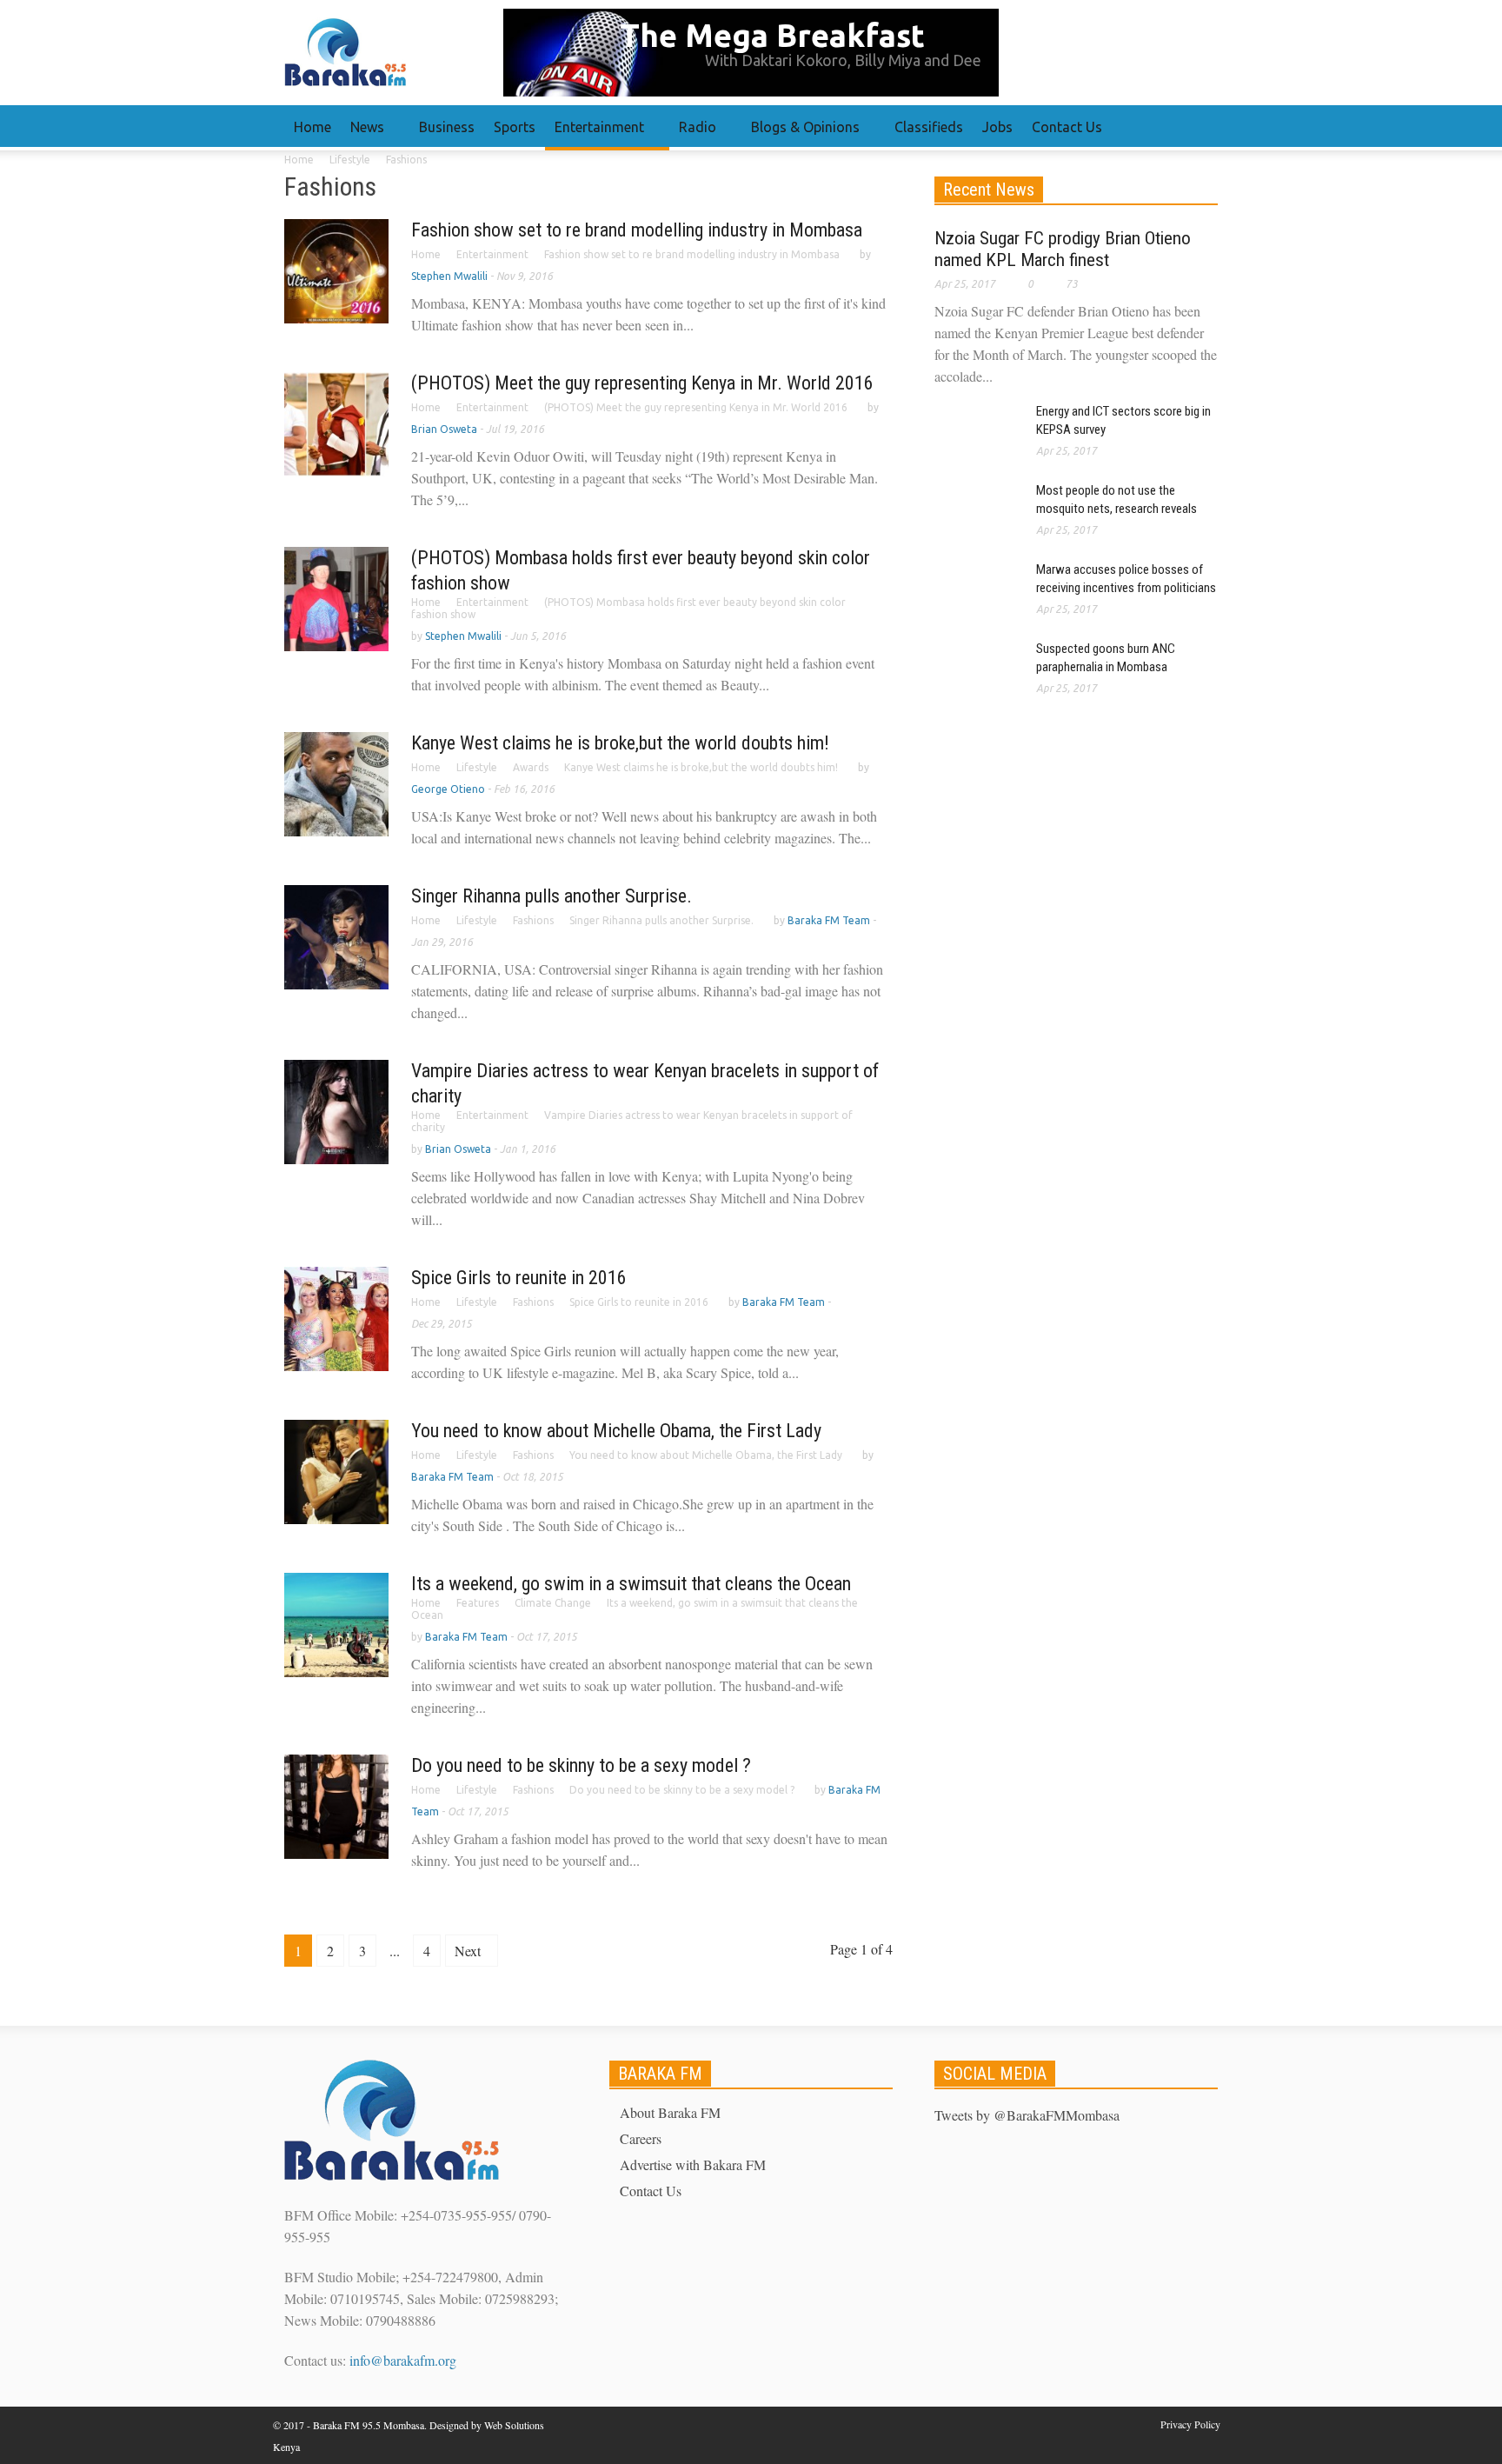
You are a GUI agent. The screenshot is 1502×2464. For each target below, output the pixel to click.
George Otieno (448, 789)
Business (447, 127)
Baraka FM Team (829, 920)
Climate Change (553, 1603)
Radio (693, 135)
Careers (641, 2138)
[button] (1200, 126)
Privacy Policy (1190, 2424)
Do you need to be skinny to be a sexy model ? (581, 1765)
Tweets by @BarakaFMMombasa (1027, 2115)
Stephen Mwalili (449, 276)
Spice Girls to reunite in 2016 (519, 1278)
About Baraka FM (670, 2112)
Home (312, 127)
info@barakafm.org (403, 2360)
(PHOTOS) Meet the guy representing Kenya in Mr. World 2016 (642, 383)
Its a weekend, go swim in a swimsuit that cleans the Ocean (631, 1584)
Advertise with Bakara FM (693, 2164)
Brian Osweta (444, 429)
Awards (531, 767)
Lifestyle (477, 767)
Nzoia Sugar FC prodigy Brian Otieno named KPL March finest (1063, 249)
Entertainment (595, 135)
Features (478, 1603)
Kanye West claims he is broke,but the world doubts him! (620, 743)
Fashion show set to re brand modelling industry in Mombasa (637, 230)
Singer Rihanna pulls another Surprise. (552, 896)
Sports (515, 127)
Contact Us (1067, 127)
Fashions (533, 920)
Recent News (989, 190)
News (362, 135)
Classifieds (929, 127)
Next (469, 1951)
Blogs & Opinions (801, 135)
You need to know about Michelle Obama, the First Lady (616, 1431)
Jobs (997, 127)
